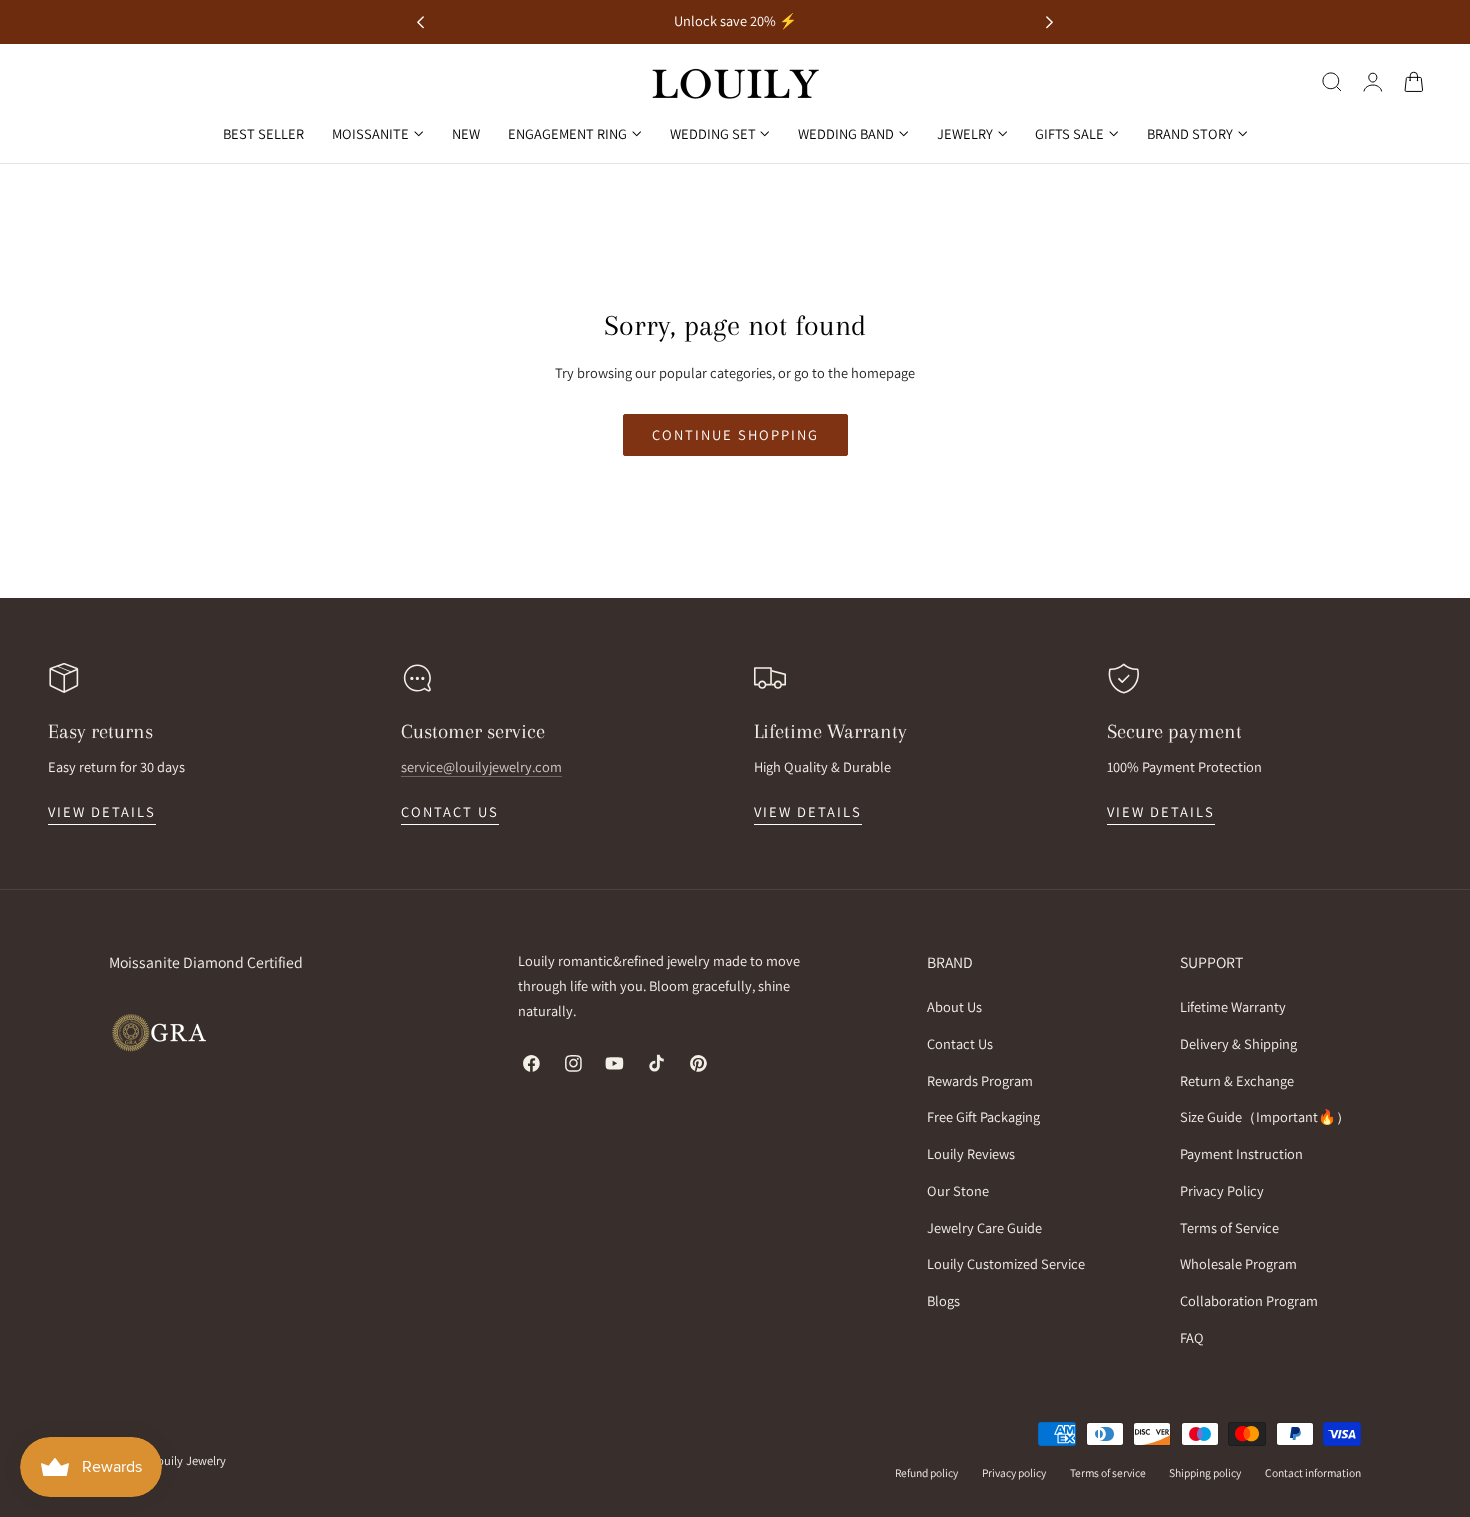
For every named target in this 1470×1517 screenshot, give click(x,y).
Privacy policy (1014, 1472)
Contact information (1313, 1472)
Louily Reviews (971, 1153)
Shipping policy (1205, 1472)
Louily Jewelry (188, 1460)
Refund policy (926, 1472)
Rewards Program (980, 1080)
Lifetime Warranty (1233, 1006)
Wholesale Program (1238, 1264)
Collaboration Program (1249, 1300)
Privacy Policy (1222, 1190)
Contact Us (960, 1043)
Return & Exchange (1237, 1080)
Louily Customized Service (1006, 1264)
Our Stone (958, 1190)
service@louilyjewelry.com (481, 766)
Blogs (943, 1300)
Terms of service (1108, 1472)
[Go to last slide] (420, 22)
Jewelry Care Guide (984, 1227)
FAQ (1192, 1337)
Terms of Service (1229, 1227)
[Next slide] (1049, 22)
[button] (1332, 82)
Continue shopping (735, 434)
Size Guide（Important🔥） (1265, 1117)
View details (102, 811)
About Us (954, 1006)
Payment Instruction (1241, 1153)
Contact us (450, 811)
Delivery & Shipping (1238, 1043)
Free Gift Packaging (983, 1117)
